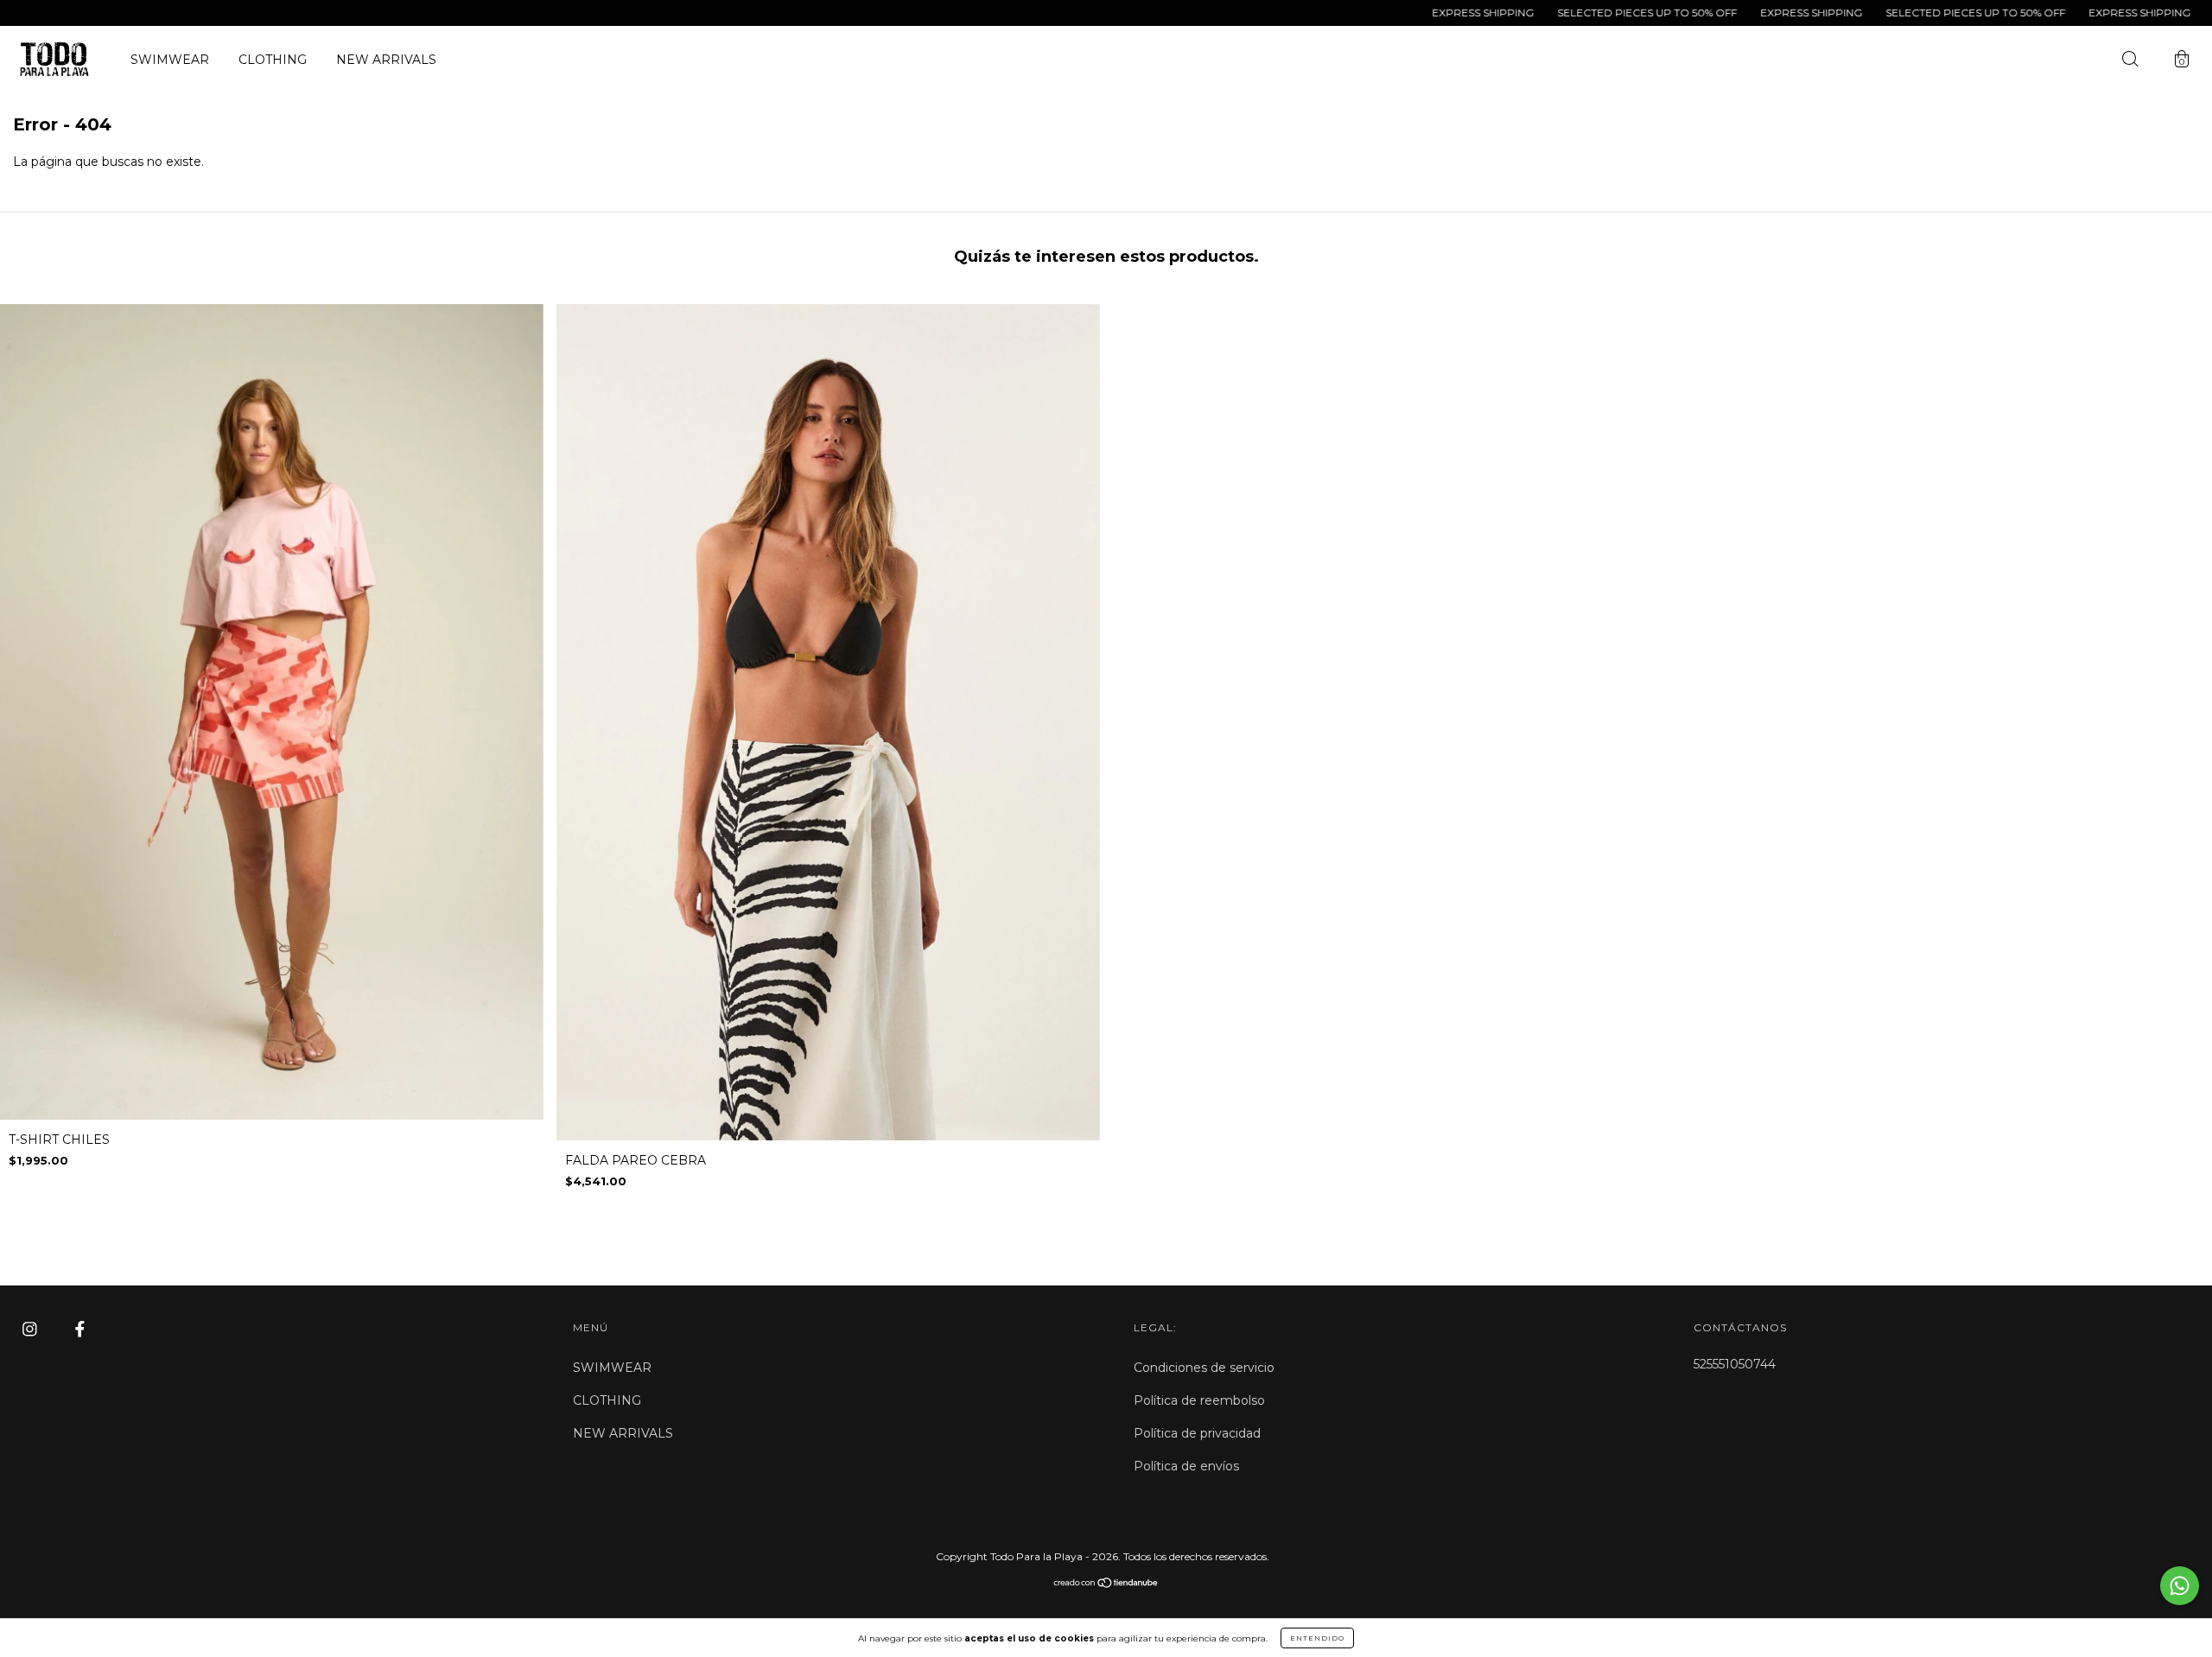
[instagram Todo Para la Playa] (32, 1329)
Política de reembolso (1199, 1400)
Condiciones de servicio (1204, 1368)
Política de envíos (1186, 1466)
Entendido (1317, 1638)
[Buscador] (2130, 61)
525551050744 (1735, 1364)
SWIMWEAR (170, 60)
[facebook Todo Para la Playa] (80, 1329)
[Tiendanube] (1106, 1584)
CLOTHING (273, 60)
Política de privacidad (1197, 1433)
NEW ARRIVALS (386, 60)
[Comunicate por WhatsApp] (2180, 1586)
